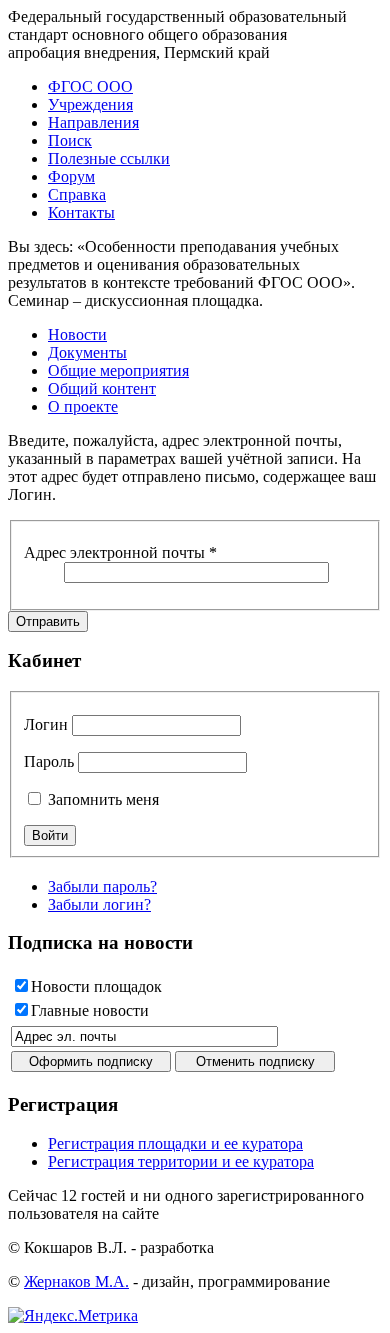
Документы (87, 352)
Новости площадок (96, 986)
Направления (93, 122)
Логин (46, 724)
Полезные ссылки (109, 158)
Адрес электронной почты (120, 552)
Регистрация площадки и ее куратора (175, 1143)
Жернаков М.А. (76, 1281)
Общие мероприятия (118, 370)
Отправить (48, 621)
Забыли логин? (99, 904)
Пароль (49, 761)
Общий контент (102, 388)
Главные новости (90, 1010)
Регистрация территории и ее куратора (181, 1161)
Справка (77, 194)
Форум (71, 176)
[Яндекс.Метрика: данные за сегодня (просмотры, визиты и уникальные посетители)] (73, 1316)
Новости (77, 334)
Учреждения (90, 104)
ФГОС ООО (90, 86)
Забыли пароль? (102, 886)
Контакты (81, 212)
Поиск (70, 140)
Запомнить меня (101, 799)
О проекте (83, 406)
